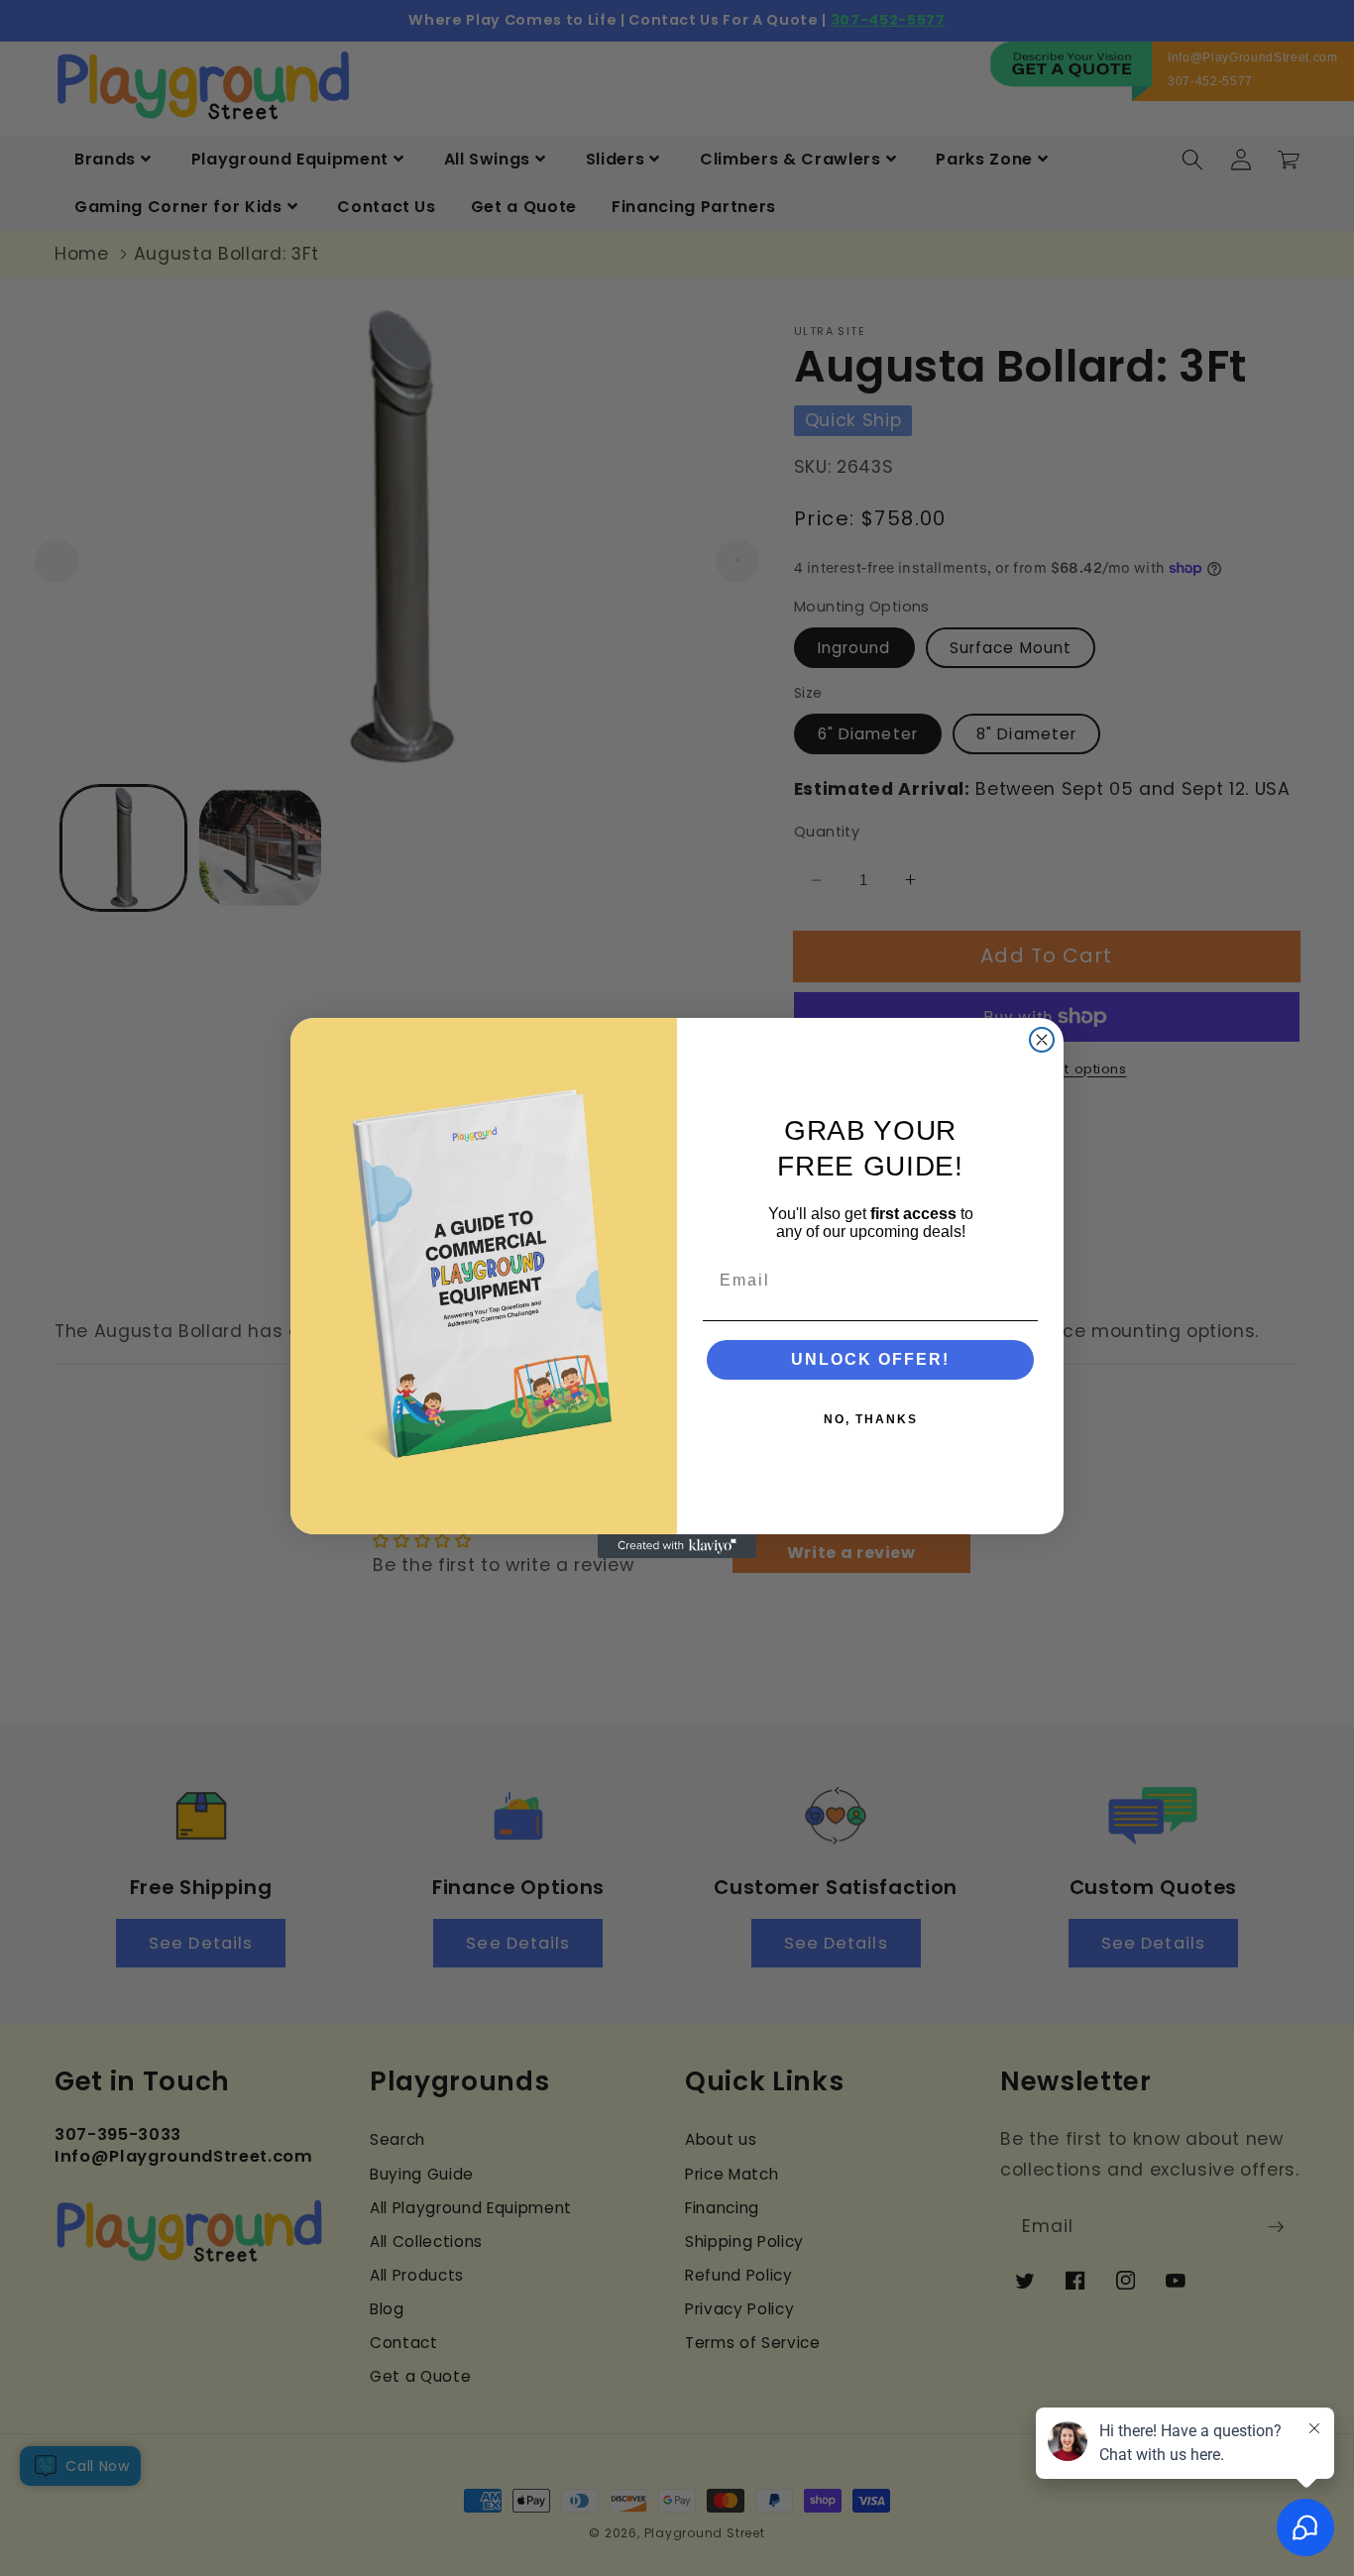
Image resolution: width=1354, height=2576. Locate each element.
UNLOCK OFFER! (870, 1359)
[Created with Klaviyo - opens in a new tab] (677, 1546)
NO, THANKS (871, 1419)
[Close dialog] (1042, 1040)
